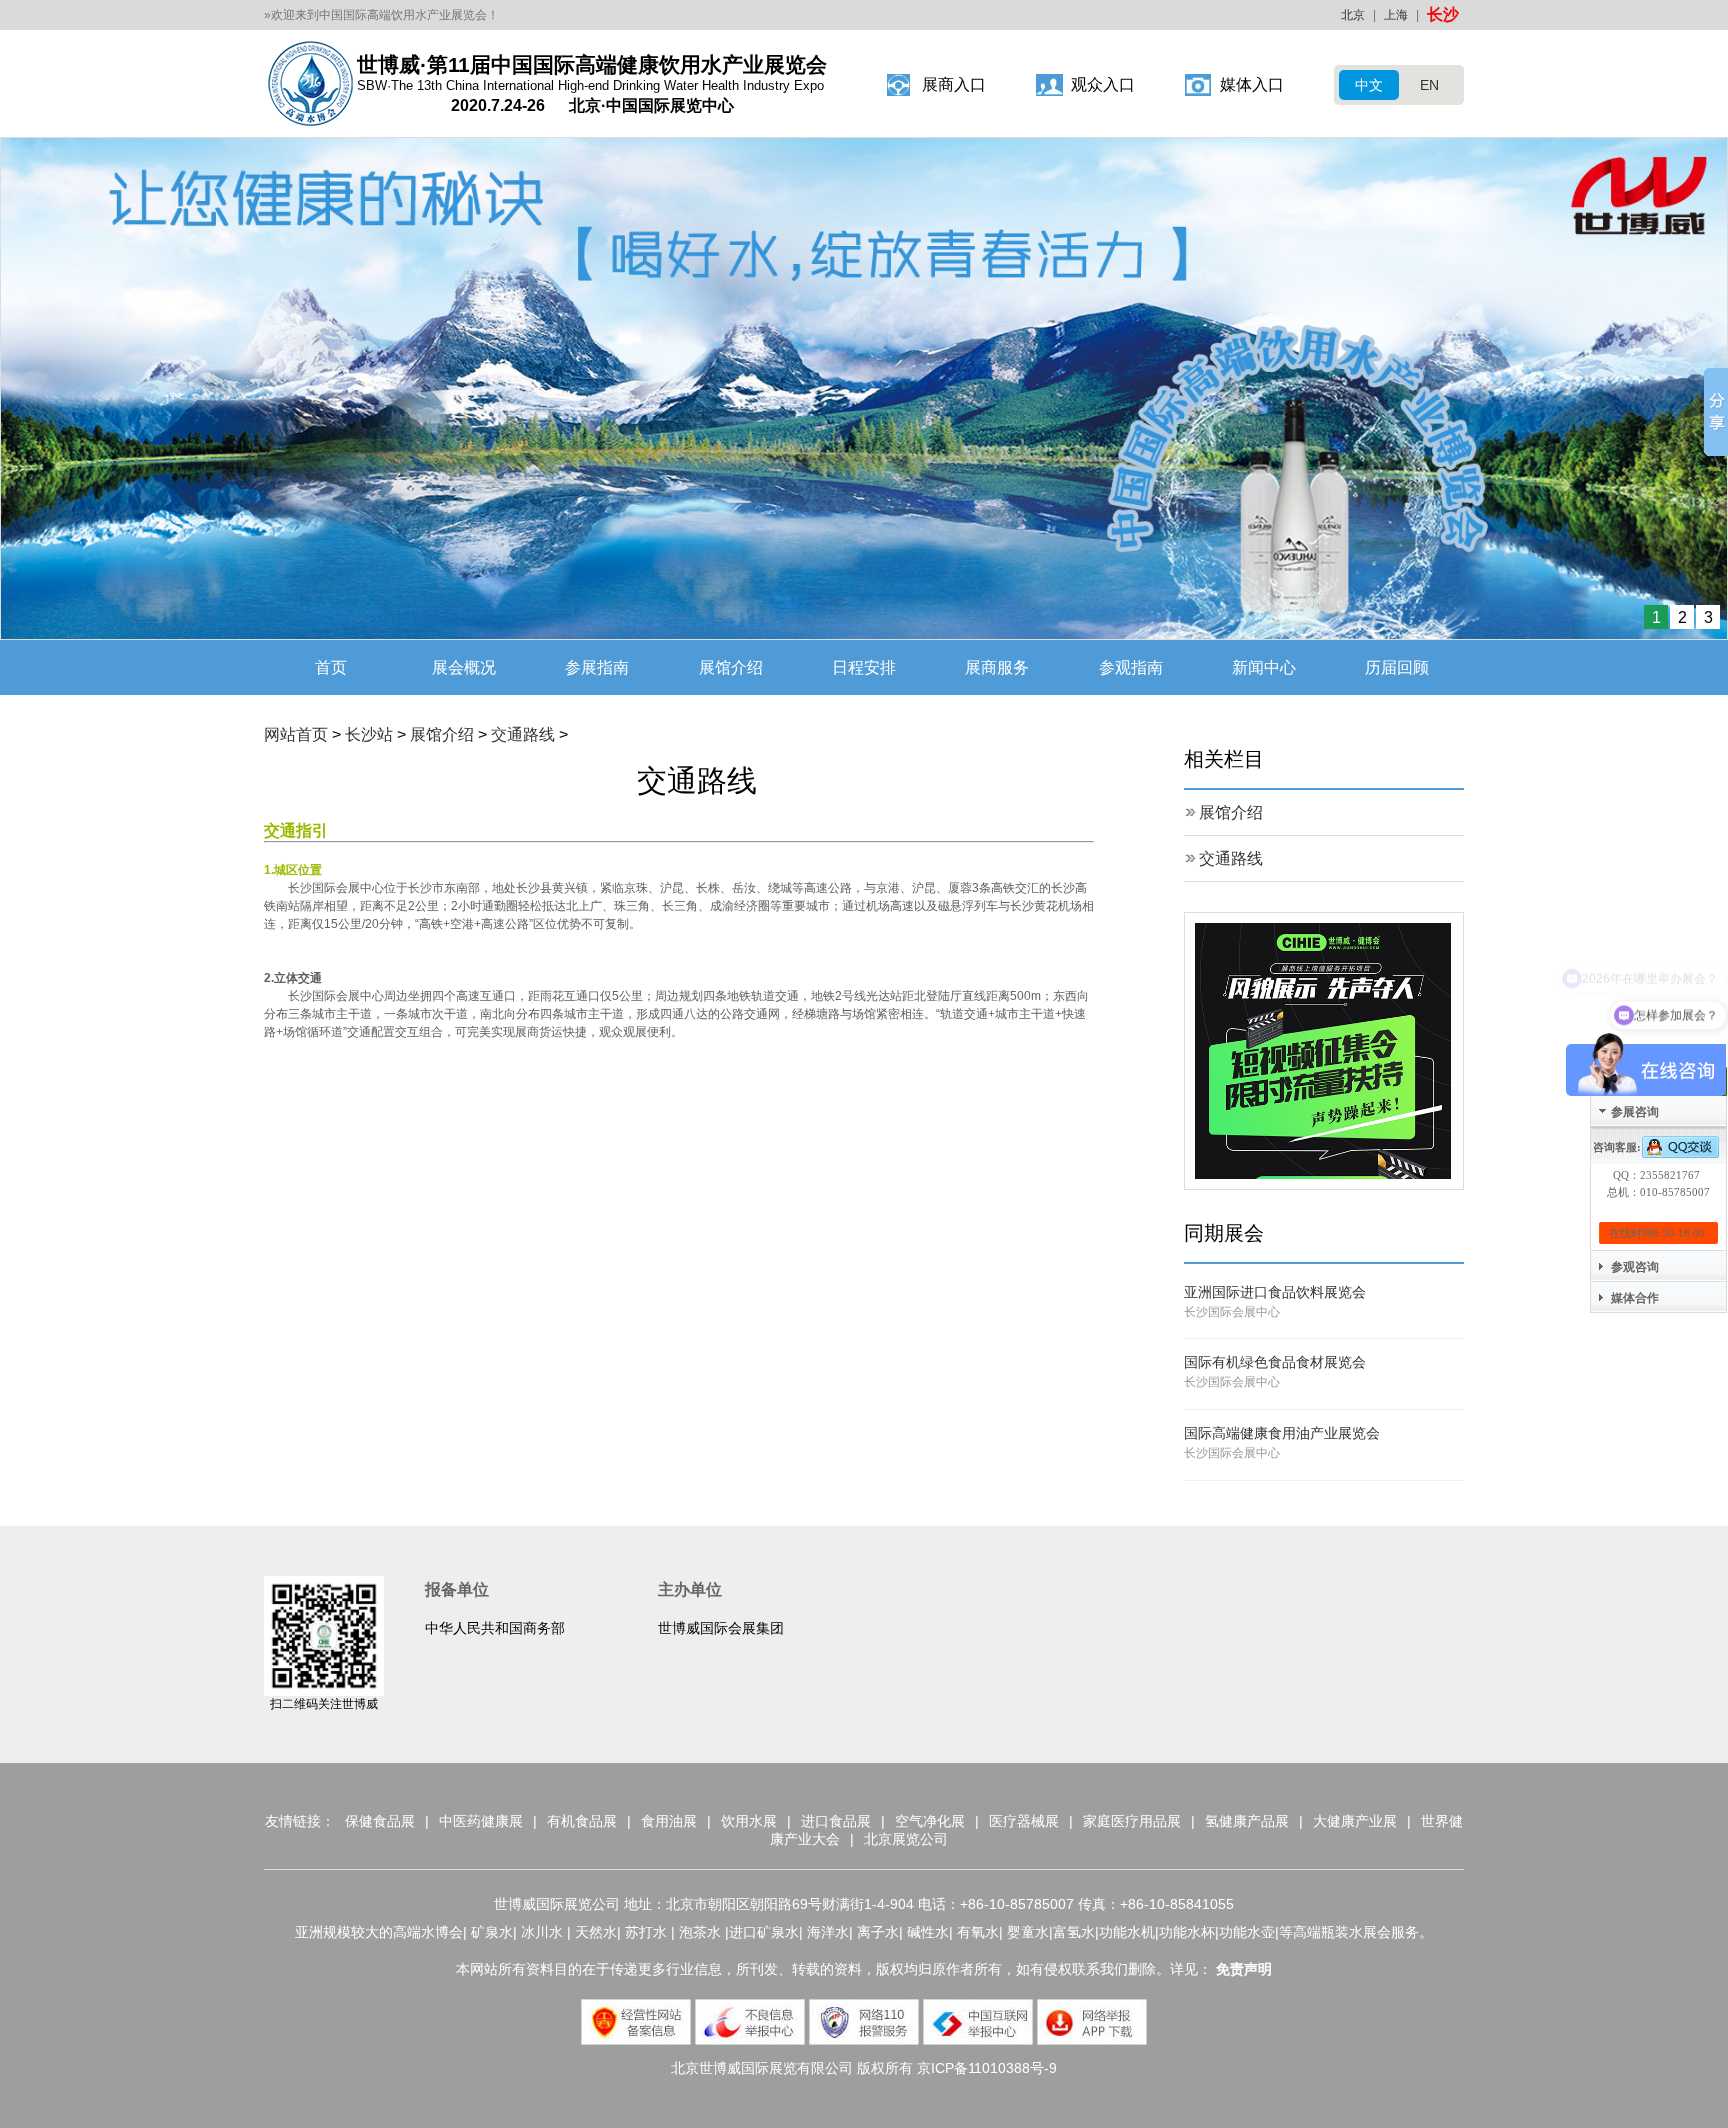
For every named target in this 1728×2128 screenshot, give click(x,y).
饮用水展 (749, 1821)
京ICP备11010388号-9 (987, 2068)
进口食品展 (836, 1821)
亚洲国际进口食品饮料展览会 (1275, 1292)
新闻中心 (1264, 667)
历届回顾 (1397, 667)
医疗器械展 (1024, 1821)
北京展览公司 (906, 1839)
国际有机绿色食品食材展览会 (1275, 1362)
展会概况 (464, 667)
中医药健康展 (481, 1821)
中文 (1369, 85)
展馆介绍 (731, 667)
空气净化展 (930, 1821)
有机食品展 (582, 1821)
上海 (1396, 15)
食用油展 (669, 1821)
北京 (1353, 15)
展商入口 (954, 84)
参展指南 (597, 667)
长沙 (1443, 14)
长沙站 (369, 734)
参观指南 (1131, 667)
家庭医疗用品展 (1132, 1821)
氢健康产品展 (1247, 1821)
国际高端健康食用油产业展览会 (1282, 1433)
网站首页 (296, 734)
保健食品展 (380, 1821)
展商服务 (997, 667)
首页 (331, 667)
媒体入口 (1252, 84)
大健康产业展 (1355, 1821)
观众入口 (1103, 84)
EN (1429, 85)
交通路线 (523, 734)
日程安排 (864, 667)
